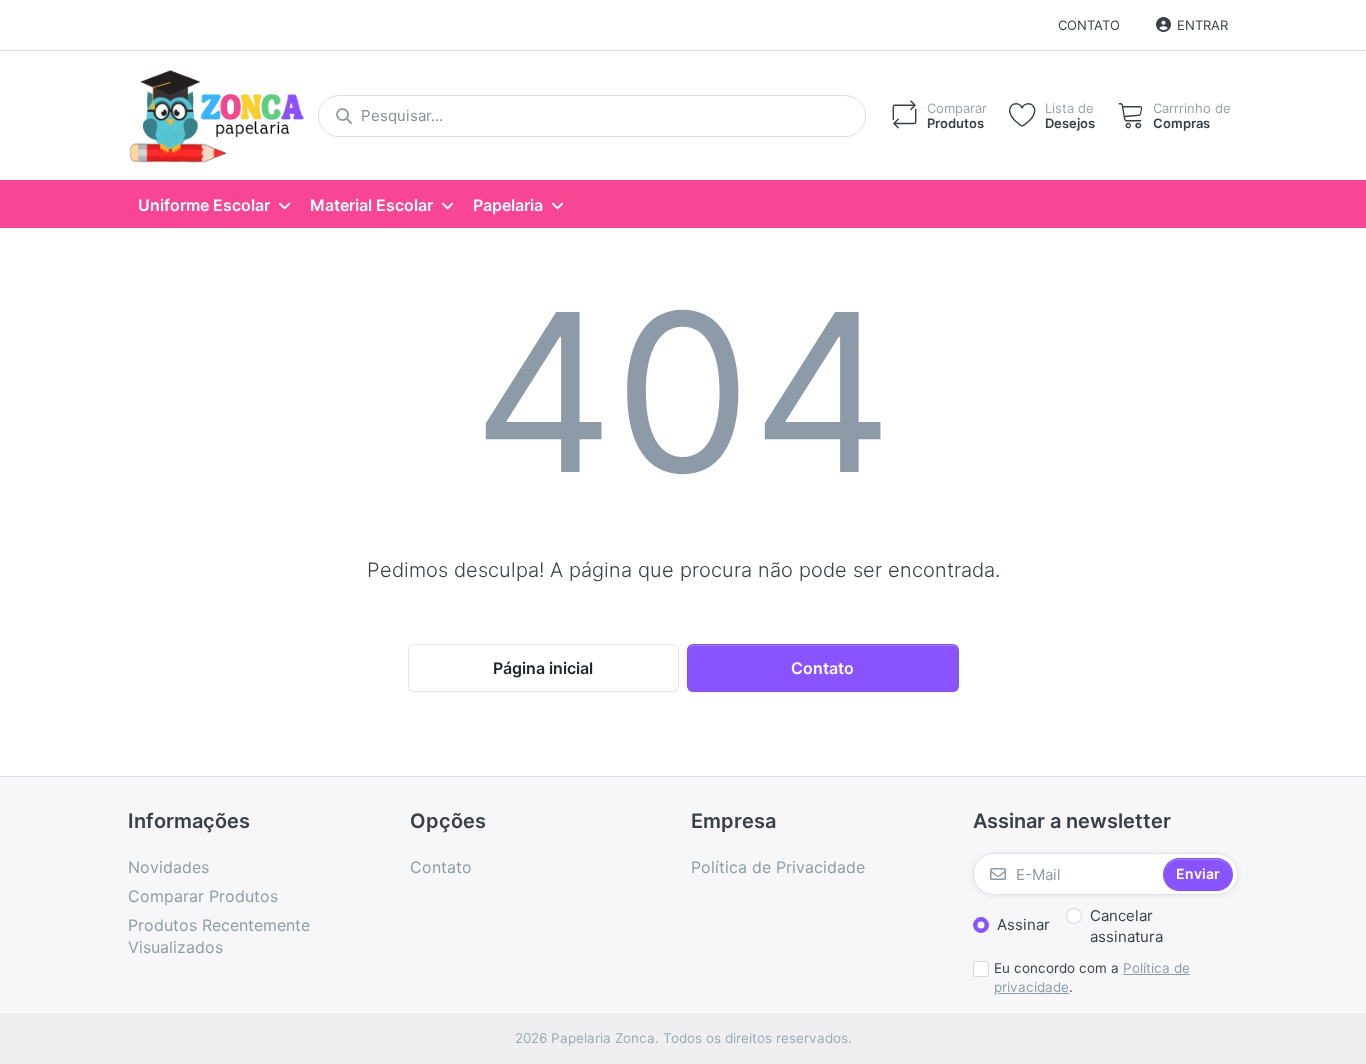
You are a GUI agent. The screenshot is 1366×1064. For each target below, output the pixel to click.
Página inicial (543, 668)
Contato (1089, 25)
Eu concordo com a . (1092, 977)
